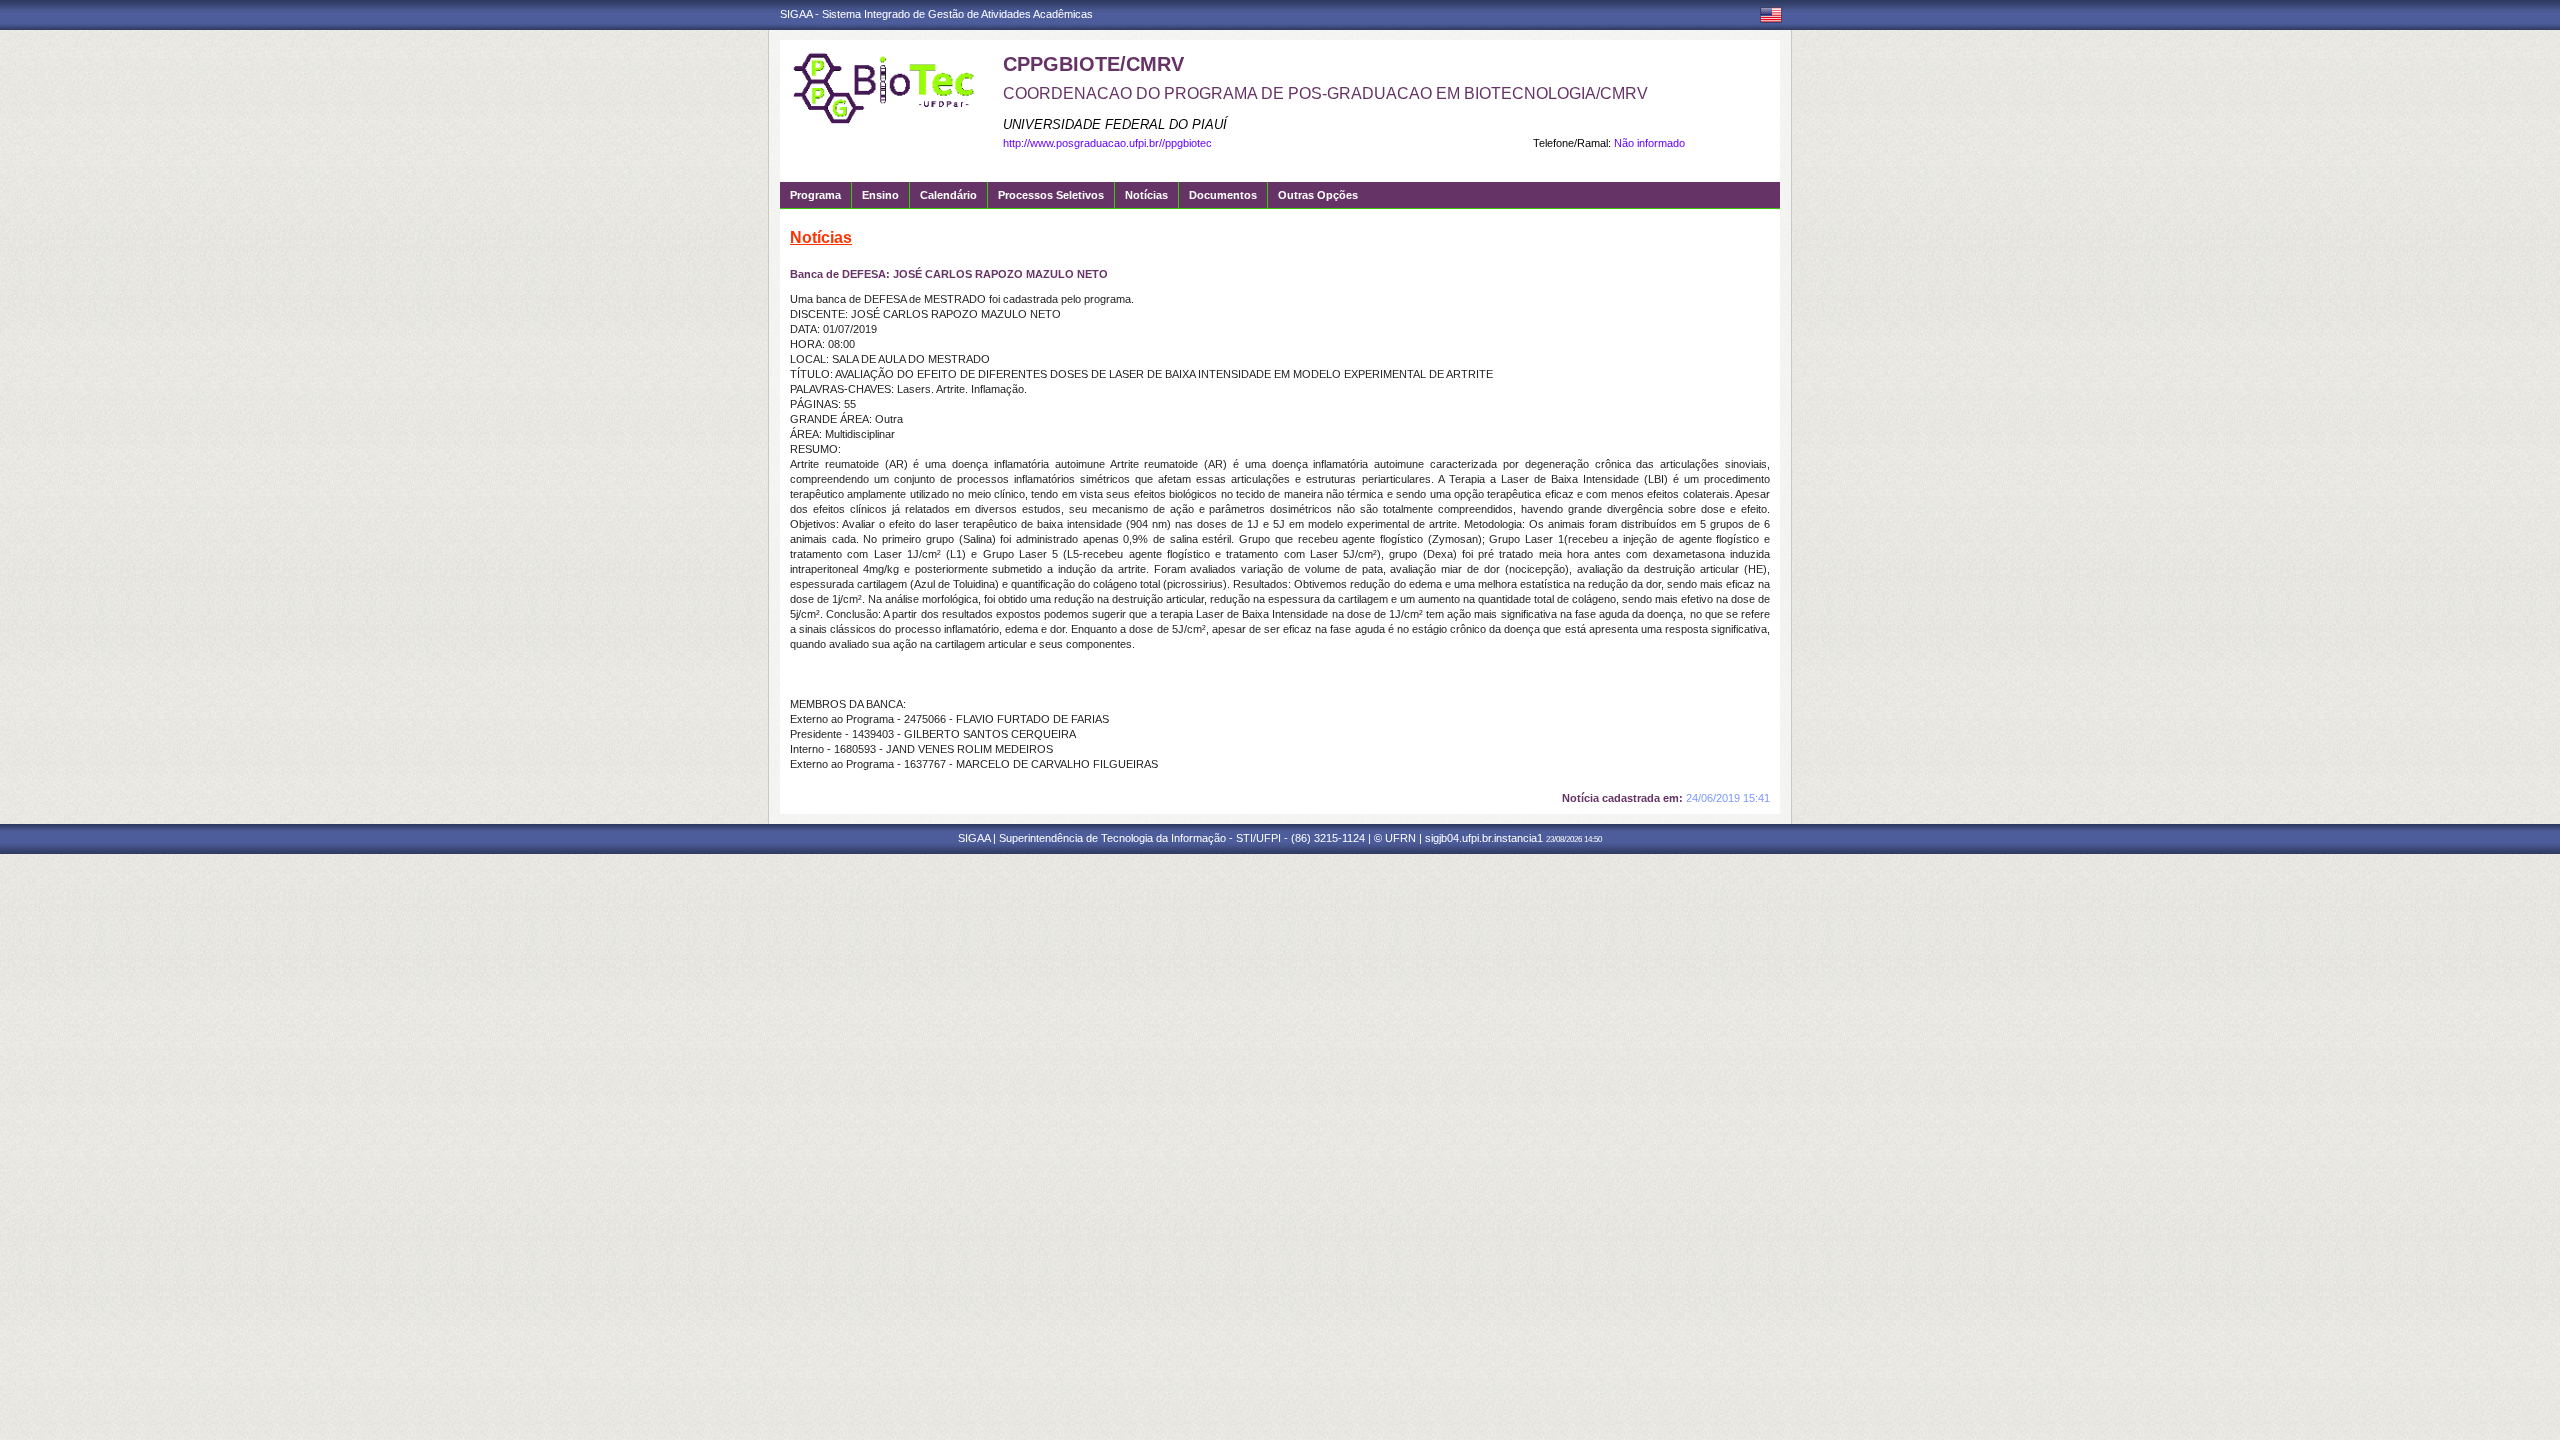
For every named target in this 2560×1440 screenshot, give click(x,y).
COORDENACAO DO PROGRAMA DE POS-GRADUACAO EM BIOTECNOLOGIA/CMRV (1325, 93)
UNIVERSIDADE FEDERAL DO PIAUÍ (1115, 124)
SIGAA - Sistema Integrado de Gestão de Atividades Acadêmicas (936, 14)
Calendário (948, 195)
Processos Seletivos (1051, 195)
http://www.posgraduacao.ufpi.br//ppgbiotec (1107, 143)
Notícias (1146, 195)
